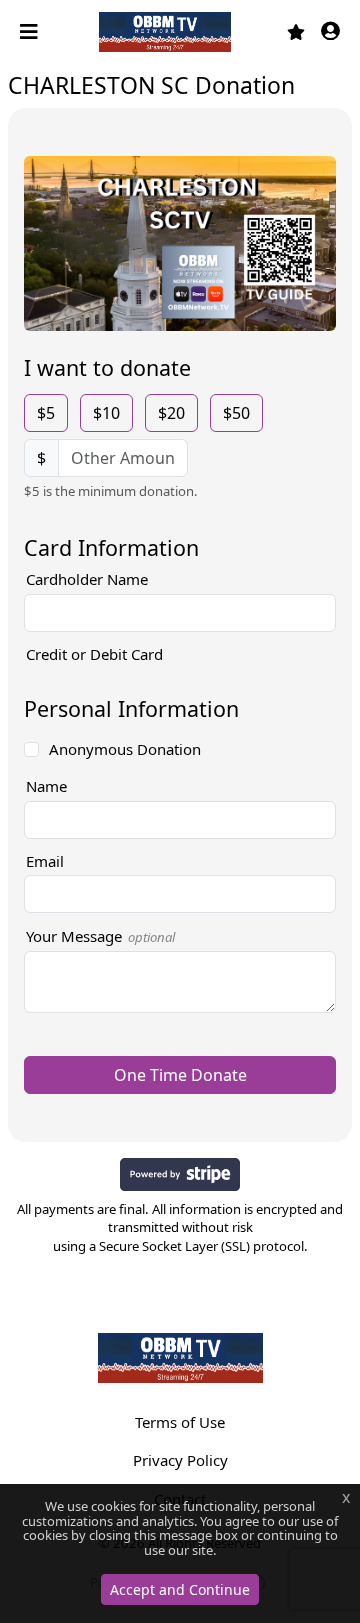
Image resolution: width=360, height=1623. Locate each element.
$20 (171, 413)
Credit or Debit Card (94, 654)
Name (46, 786)
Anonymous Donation (125, 749)
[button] (330, 32)
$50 (236, 413)
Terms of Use (180, 1422)
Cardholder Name (87, 579)
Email (45, 861)
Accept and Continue (180, 1589)
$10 (106, 413)
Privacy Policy (180, 1460)
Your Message (100, 936)
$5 (46, 413)
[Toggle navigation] (31, 32)
